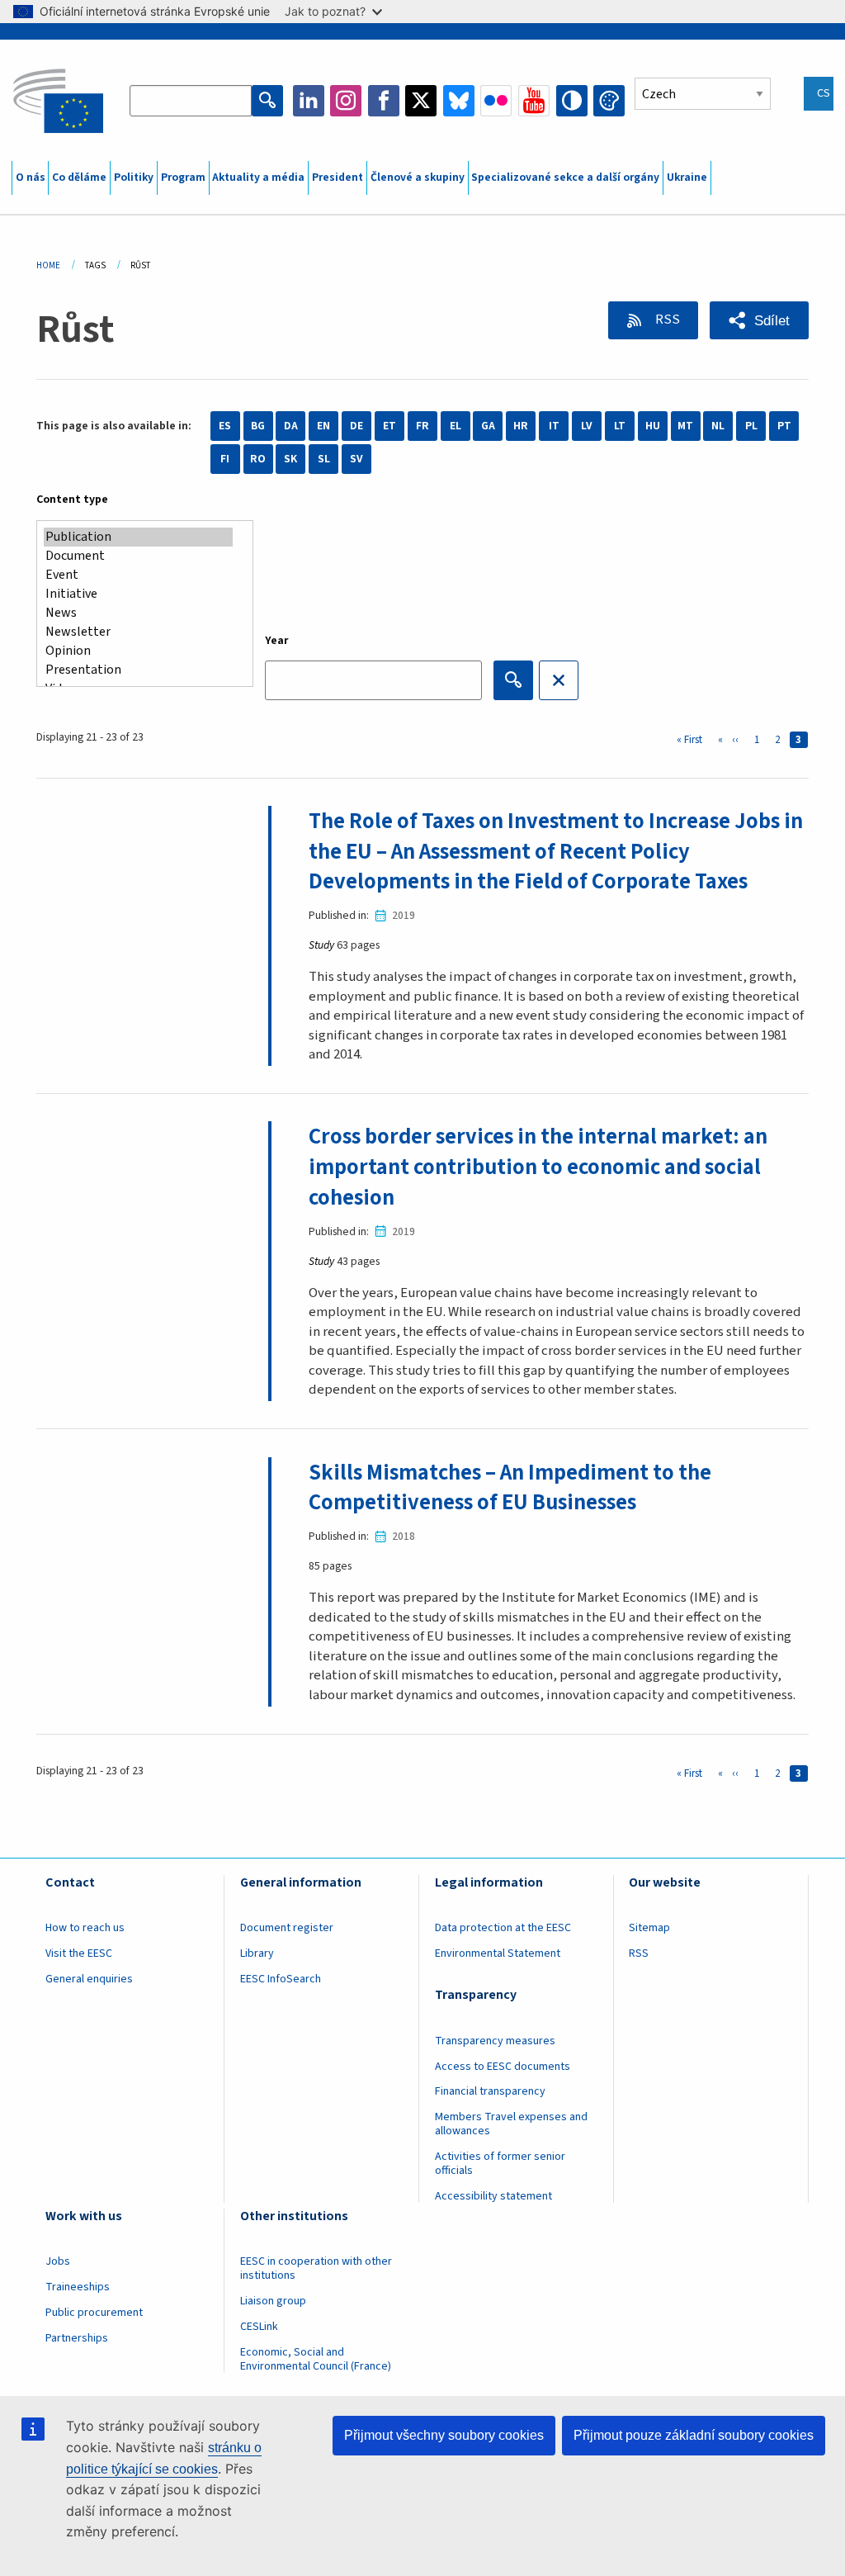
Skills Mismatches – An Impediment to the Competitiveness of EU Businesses (510, 1488)
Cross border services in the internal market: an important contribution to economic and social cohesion (538, 1167)
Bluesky (459, 101)
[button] (759, 320)
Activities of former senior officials (500, 2164)
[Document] (138, 556)
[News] (138, 613)
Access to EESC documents (503, 2067)
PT (784, 426)
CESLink (259, 2327)
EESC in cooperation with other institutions (316, 2268)
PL (751, 426)
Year (277, 641)
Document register (287, 1928)
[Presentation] (138, 670)
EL (456, 426)
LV (587, 426)
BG (258, 426)
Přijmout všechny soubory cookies (444, 2435)
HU (653, 426)
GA (488, 426)
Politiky (134, 178)
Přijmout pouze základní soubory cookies (694, 2435)
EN (323, 426)
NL (718, 426)
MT (685, 426)
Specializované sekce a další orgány (565, 178)
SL (324, 459)
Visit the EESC (79, 1953)
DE (356, 426)
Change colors (609, 101)
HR (521, 426)
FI (225, 459)
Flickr (496, 101)
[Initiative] (138, 594)
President (338, 178)
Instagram (346, 101)
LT (620, 426)
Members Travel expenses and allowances (511, 2124)
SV (356, 459)
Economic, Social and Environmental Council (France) (317, 2359)
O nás (31, 178)
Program (183, 178)
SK (290, 459)
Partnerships (77, 2338)
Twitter (421, 101)
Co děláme (79, 178)
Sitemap (649, 1928)
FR (422, 426)
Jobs (58, 2261)
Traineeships (78, 2287)
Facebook (384, 101)
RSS (666, 320)
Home (48, 265)
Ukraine (687, 178)
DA (291, 426)
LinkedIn (309, 101)
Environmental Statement (498, 1953)
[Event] (138, 575)
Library (257, 1953)
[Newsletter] (138, 632)
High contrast (572, 101)
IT (554, 426)
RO (258, 459)
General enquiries (89, 1979)
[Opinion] (138, 651)
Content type (72, 500)
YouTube (534, 101)
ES (225, 426)
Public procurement (94, 2313)
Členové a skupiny (418, 178)
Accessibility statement (493, 2196)
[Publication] (138, 537)
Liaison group (273, 2301)
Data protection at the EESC (503, 1928)
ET (389, 426)
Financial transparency (490, 2091)
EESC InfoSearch (281, 1979)
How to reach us (85, 1928)
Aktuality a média (258, 178)
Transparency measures (495, 2041)
